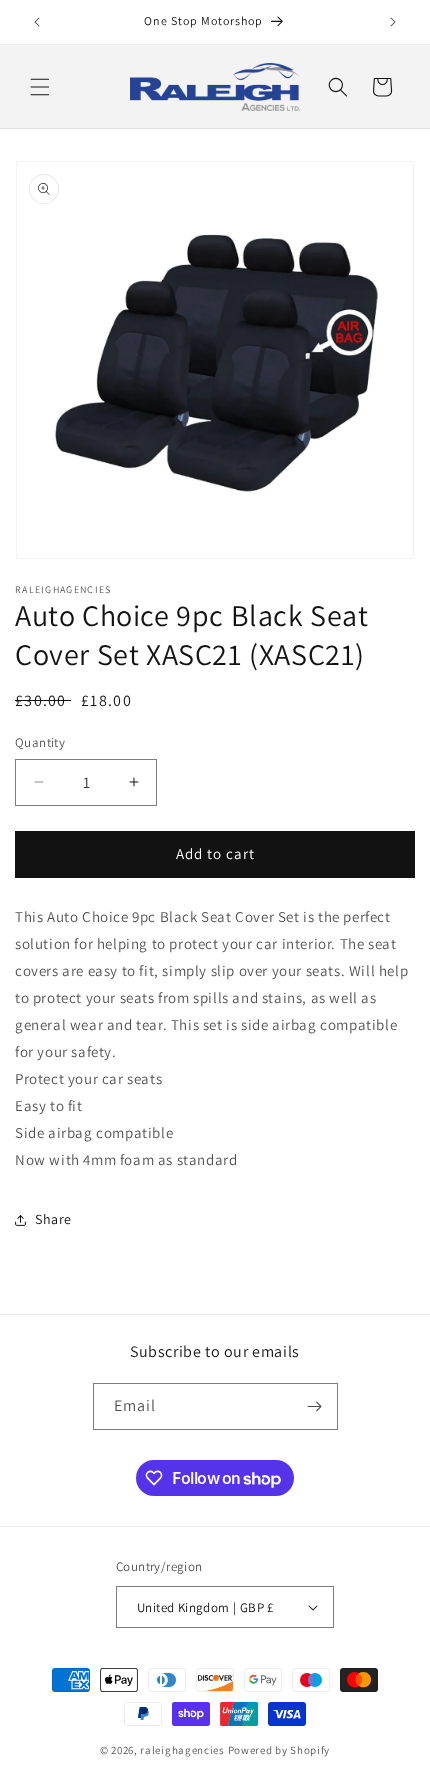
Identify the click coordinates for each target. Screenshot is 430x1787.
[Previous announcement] (37, 22)
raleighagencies (182, 1750)
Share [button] (53, 1219)
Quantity (40, 742)
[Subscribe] (315, 1406)
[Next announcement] (393, 22)
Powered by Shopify (279, 1750)
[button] (40, 87)
